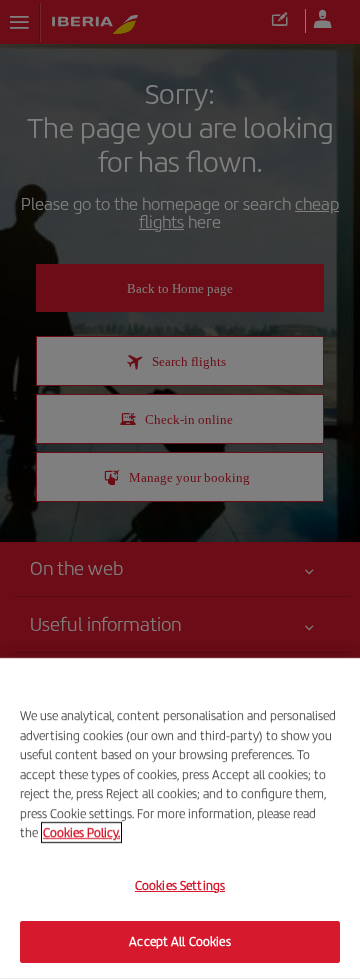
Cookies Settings (180, 885)
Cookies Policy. (81, 832)
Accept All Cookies (179, 941)
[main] (180, 818)
